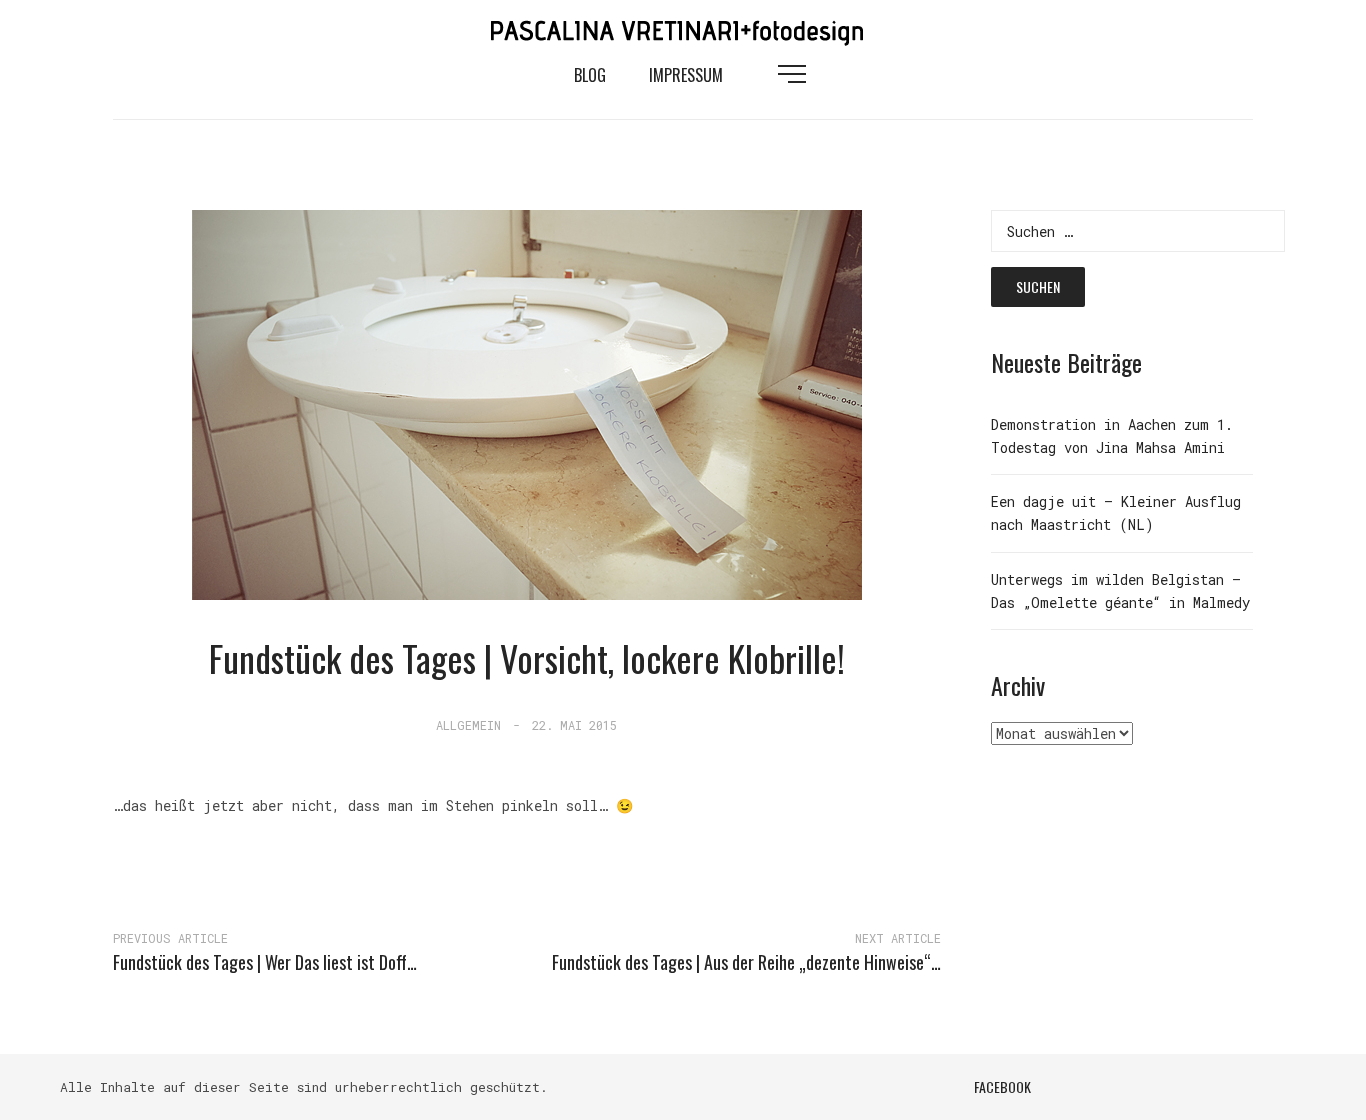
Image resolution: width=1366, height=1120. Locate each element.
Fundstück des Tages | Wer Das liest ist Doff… (265, 962)
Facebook (1002, 1086)
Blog (590, 75)
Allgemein (468, 725)
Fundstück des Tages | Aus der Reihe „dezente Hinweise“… (746, 962)
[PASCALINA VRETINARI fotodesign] (683, 28)
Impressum (686, 75)
